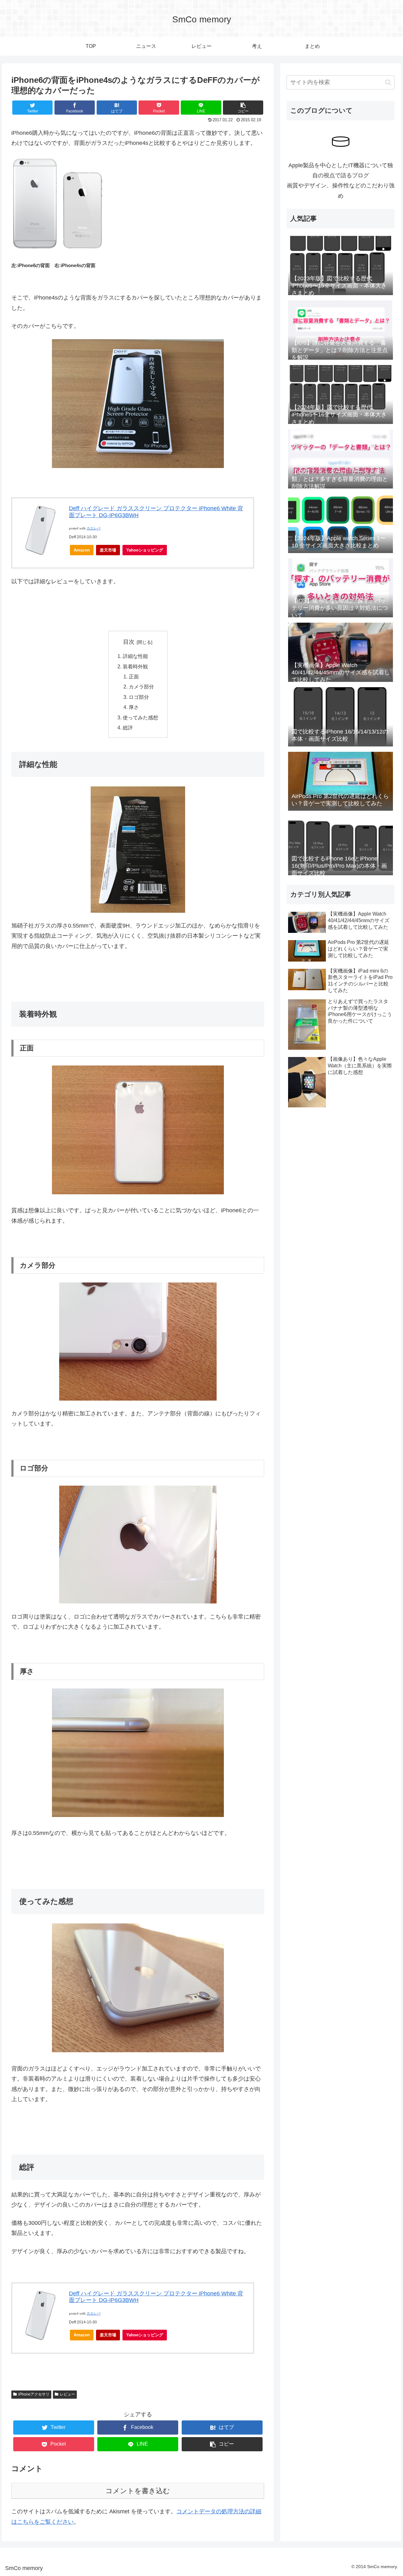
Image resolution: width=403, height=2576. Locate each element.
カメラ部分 (141, 687)
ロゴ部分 (139, 697)
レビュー (67, 2394)
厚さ (134, 707)
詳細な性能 (135, 656)
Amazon (82, 550)
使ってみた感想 (140, 717)
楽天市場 (108, 550)
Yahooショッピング (145, 550)
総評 (128, 728)
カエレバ (94, 528)
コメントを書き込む (138, 2491)
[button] (388, 82)
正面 (134, 677)
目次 (129, 642)
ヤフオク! (182, 550)
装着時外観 (135, 666)
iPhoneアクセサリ (34, 2394)
